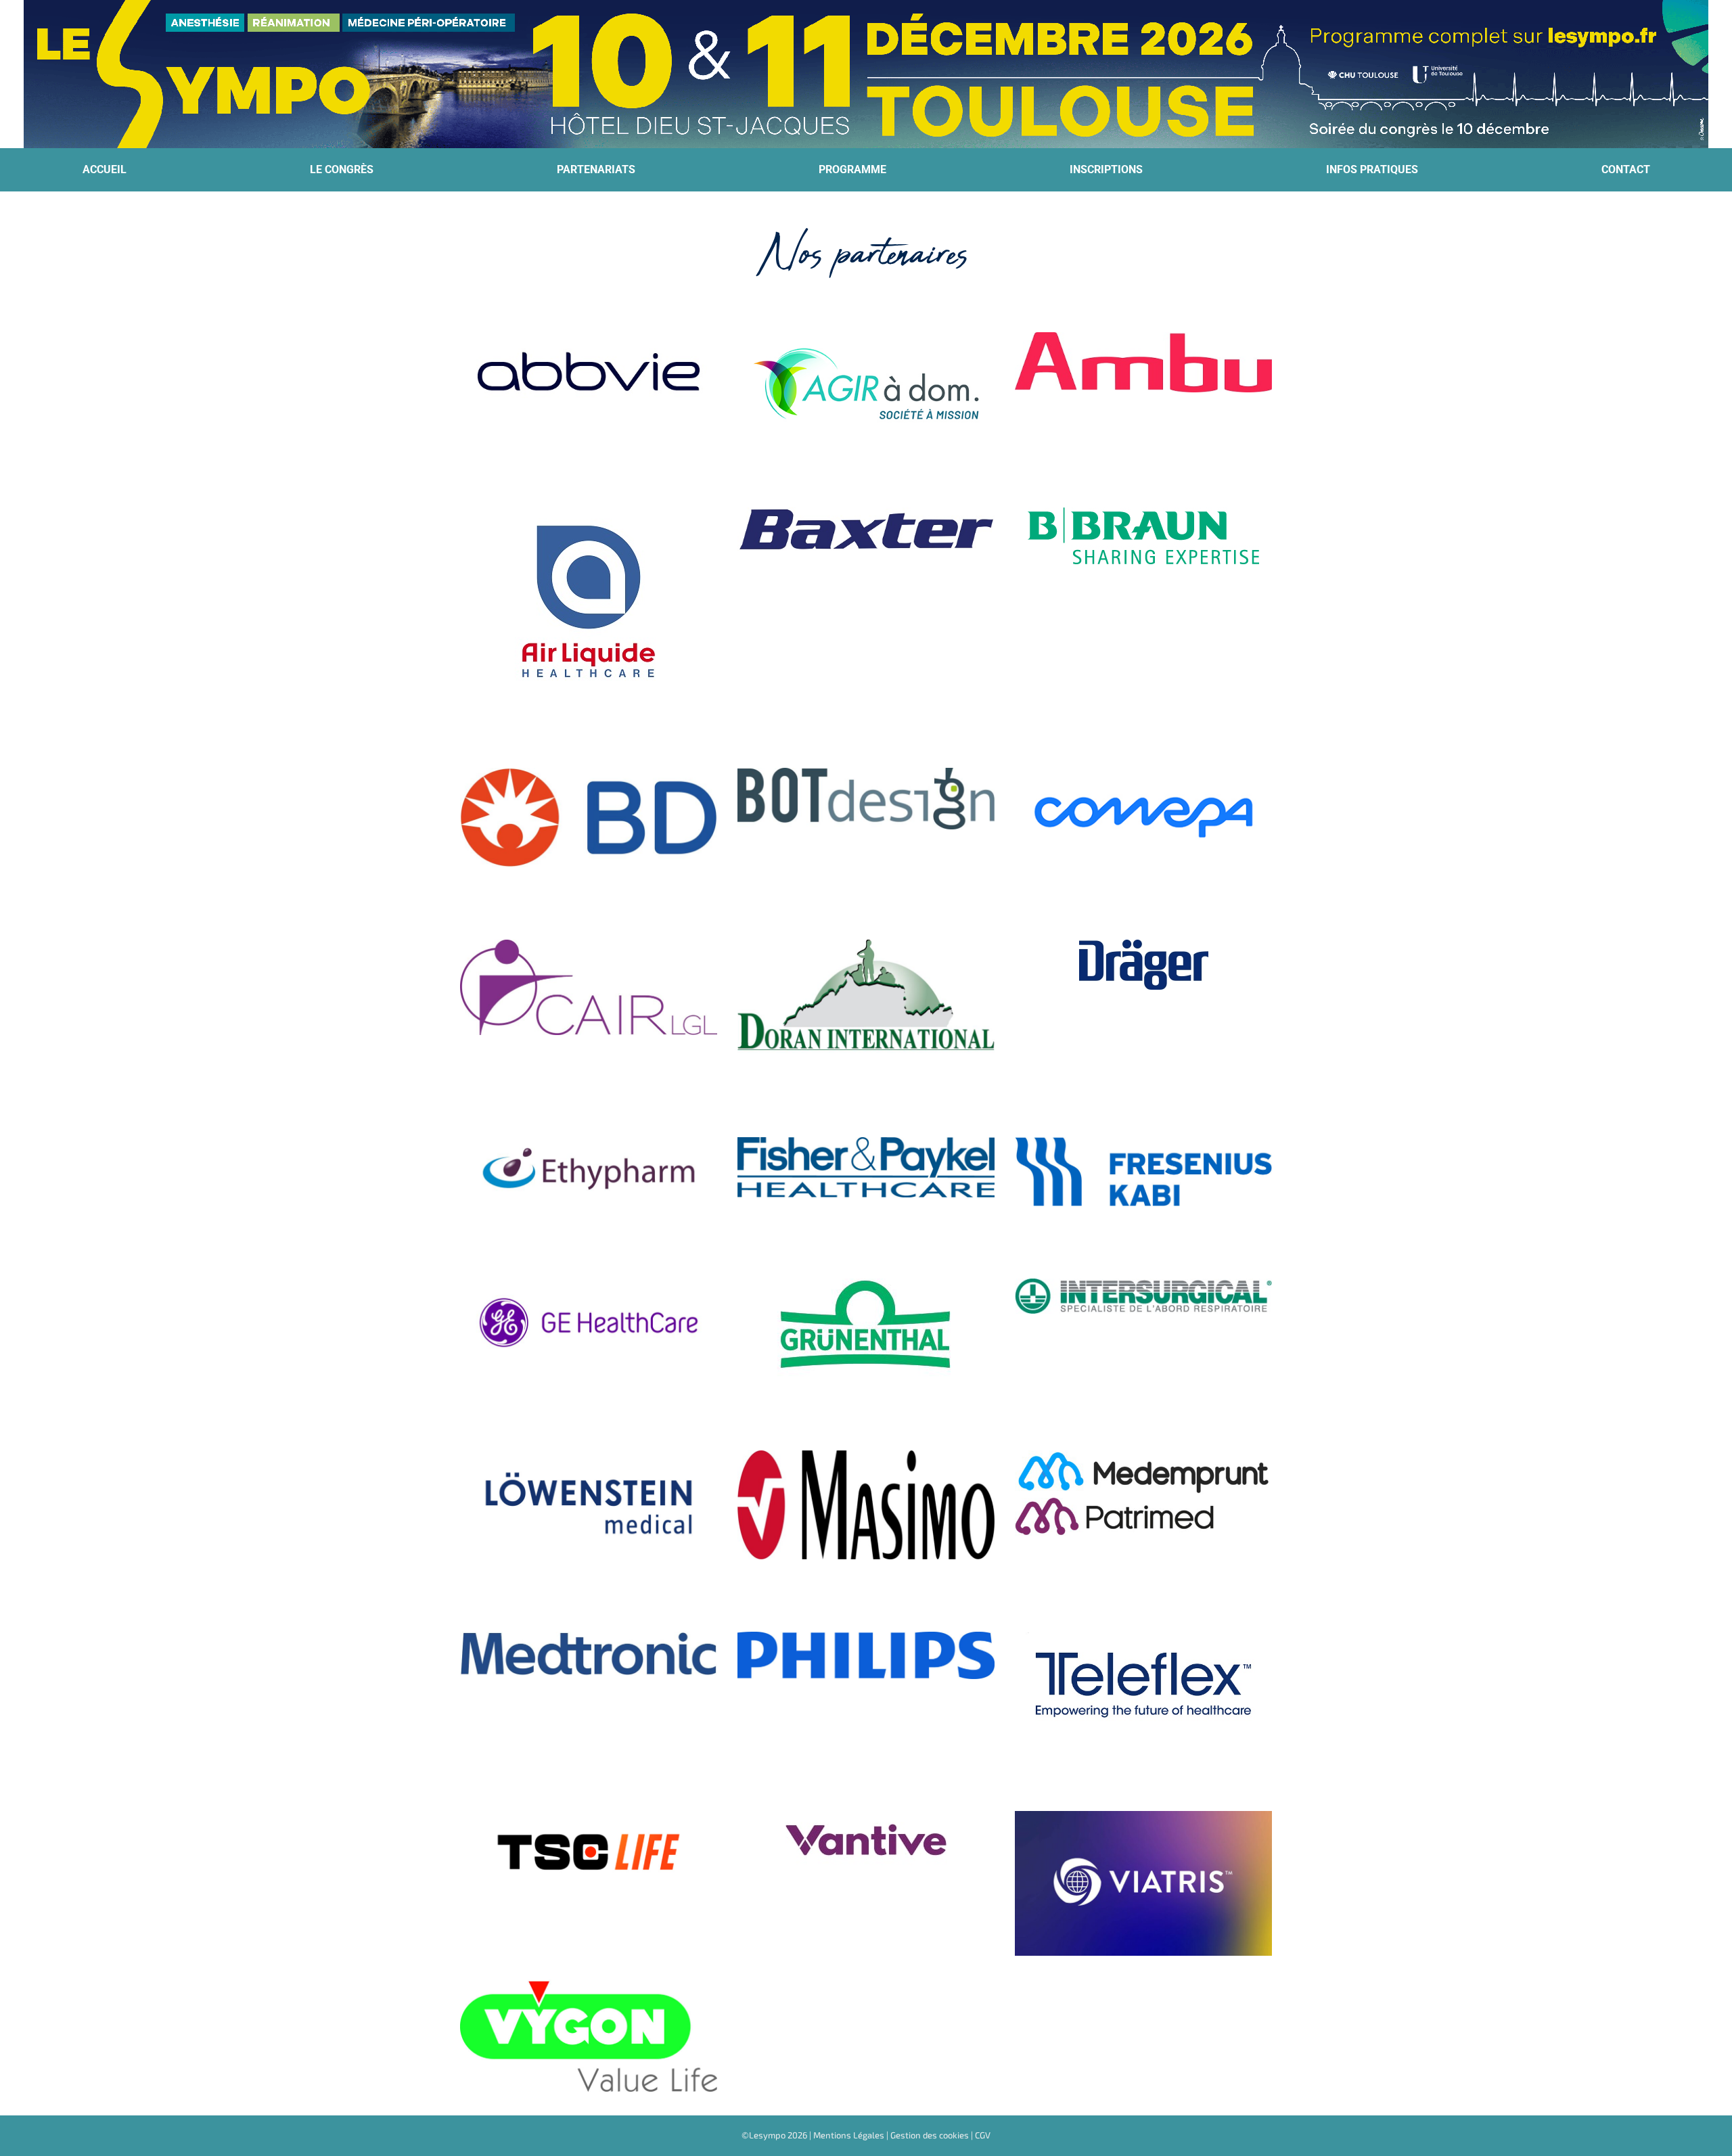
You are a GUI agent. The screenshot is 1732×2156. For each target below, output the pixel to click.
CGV (983, 2135)
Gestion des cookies (930, 2135)
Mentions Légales (849, 2135)
